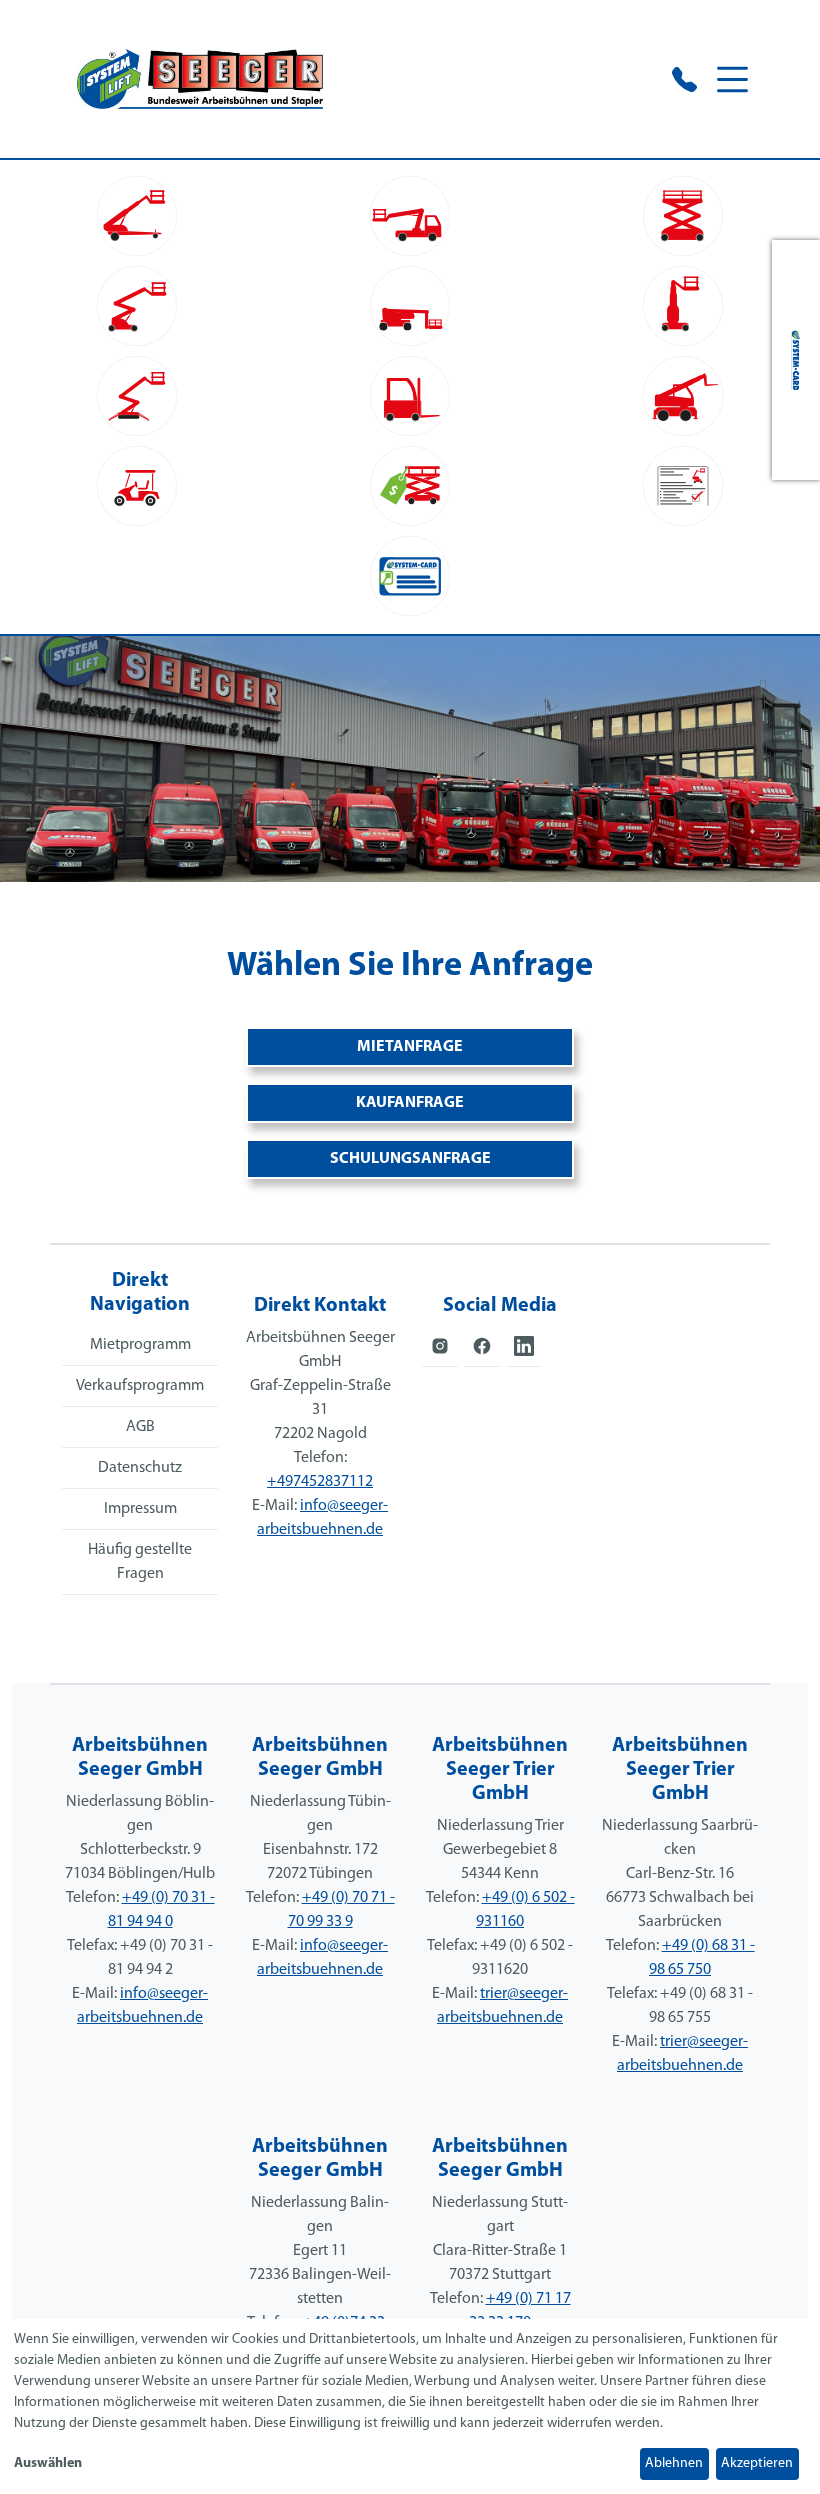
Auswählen (48, 2463)
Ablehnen (674, 2463)
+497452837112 (320, 1482)
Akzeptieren (757, 2463)
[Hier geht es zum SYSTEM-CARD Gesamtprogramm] (796, 360)
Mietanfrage (410, 1047)
